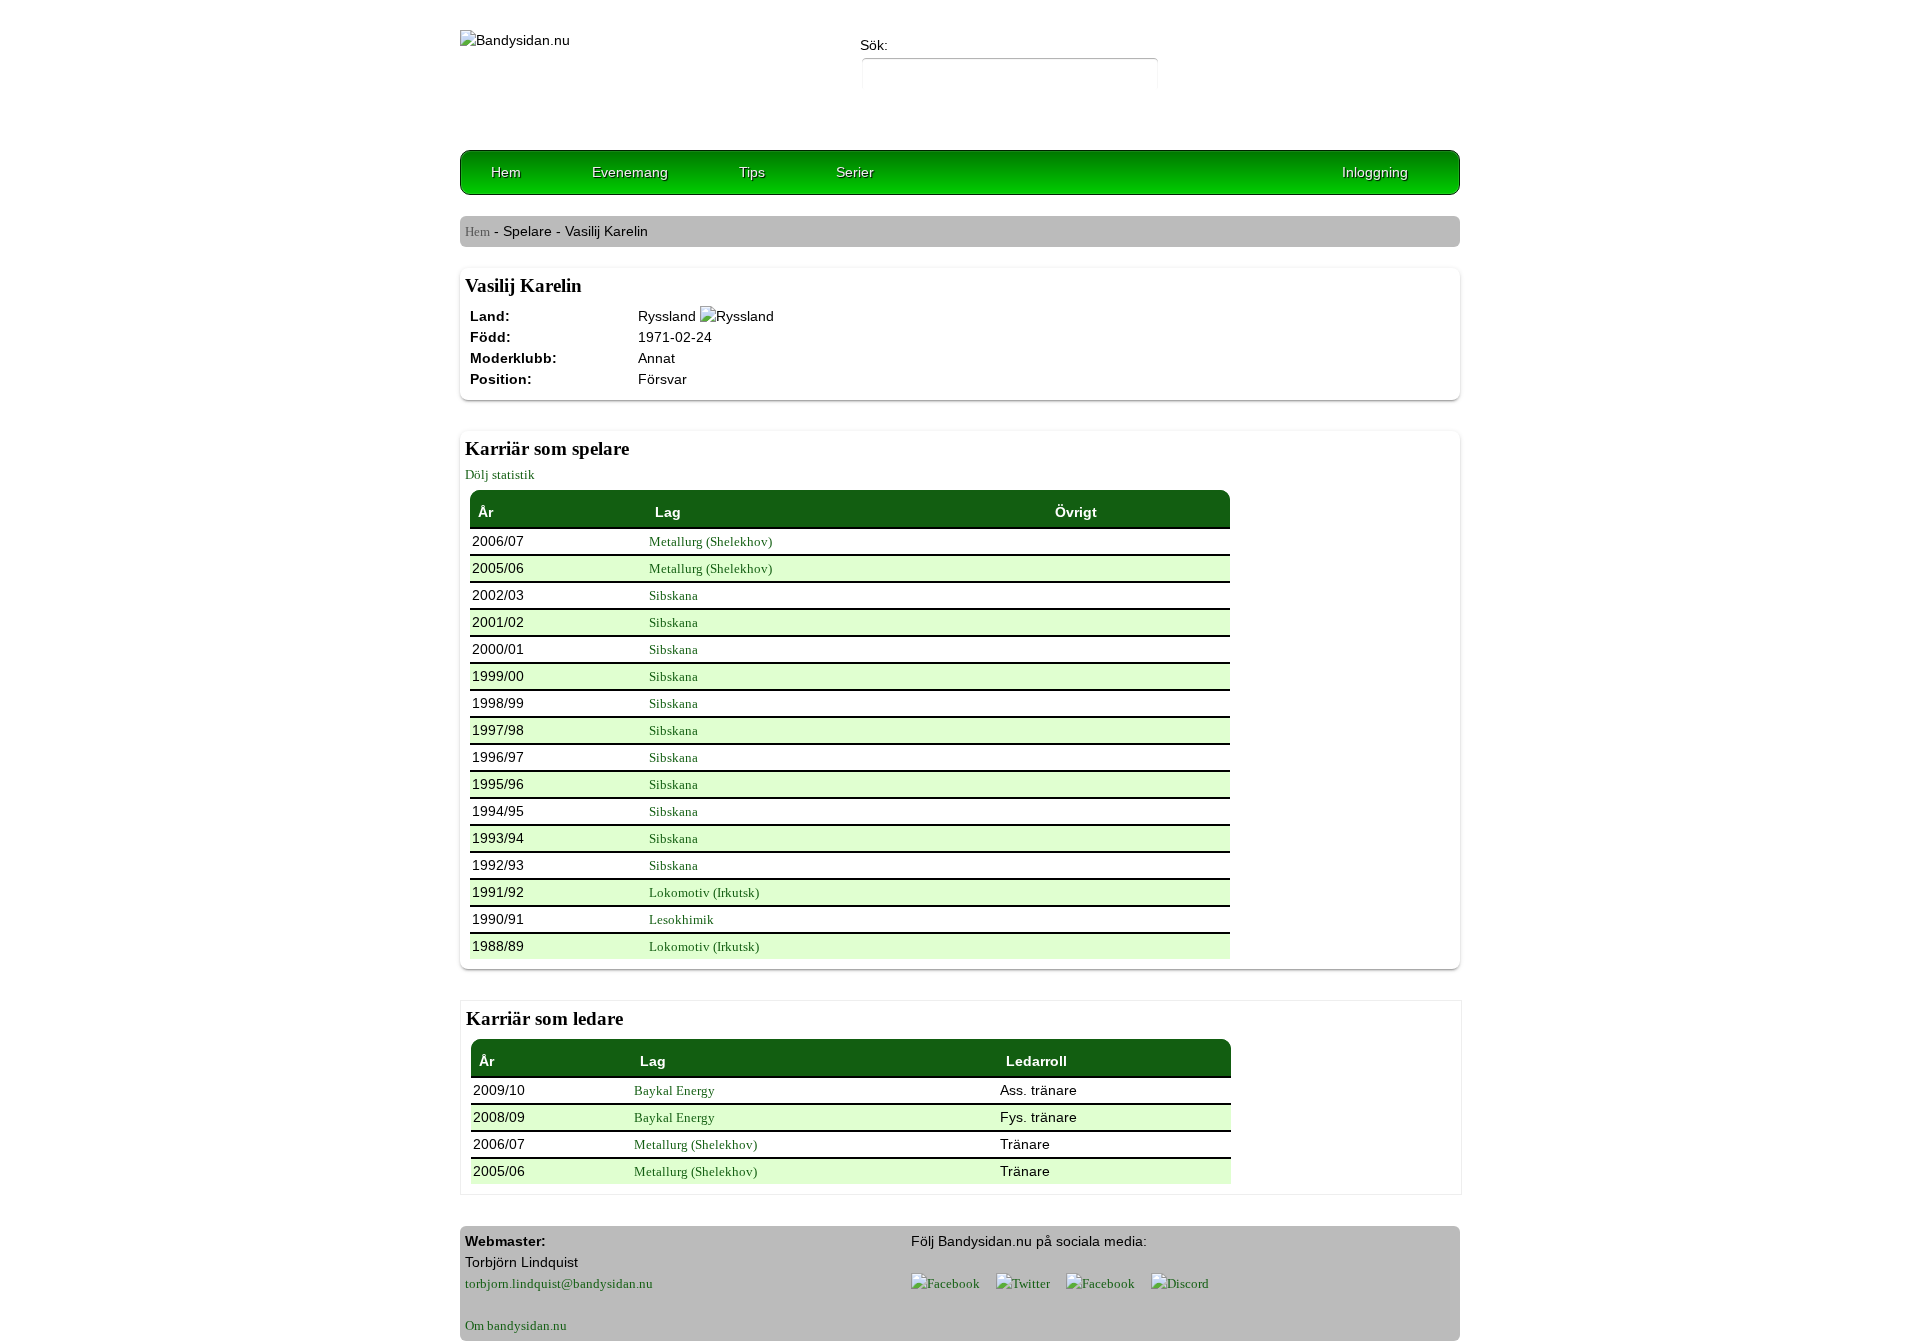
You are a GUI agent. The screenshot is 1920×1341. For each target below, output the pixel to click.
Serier (855, 172)
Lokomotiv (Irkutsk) (704, 892)
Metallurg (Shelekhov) (710, 541)
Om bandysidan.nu (516, 1325)
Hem (506, 172)
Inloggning (1375, 172)
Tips (752, 172)
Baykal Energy (674, 1090)
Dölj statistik (500, 474)
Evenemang (630, 172)
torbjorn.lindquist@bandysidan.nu (559, 1283)
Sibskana (673, 595)
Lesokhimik (681, 919)
